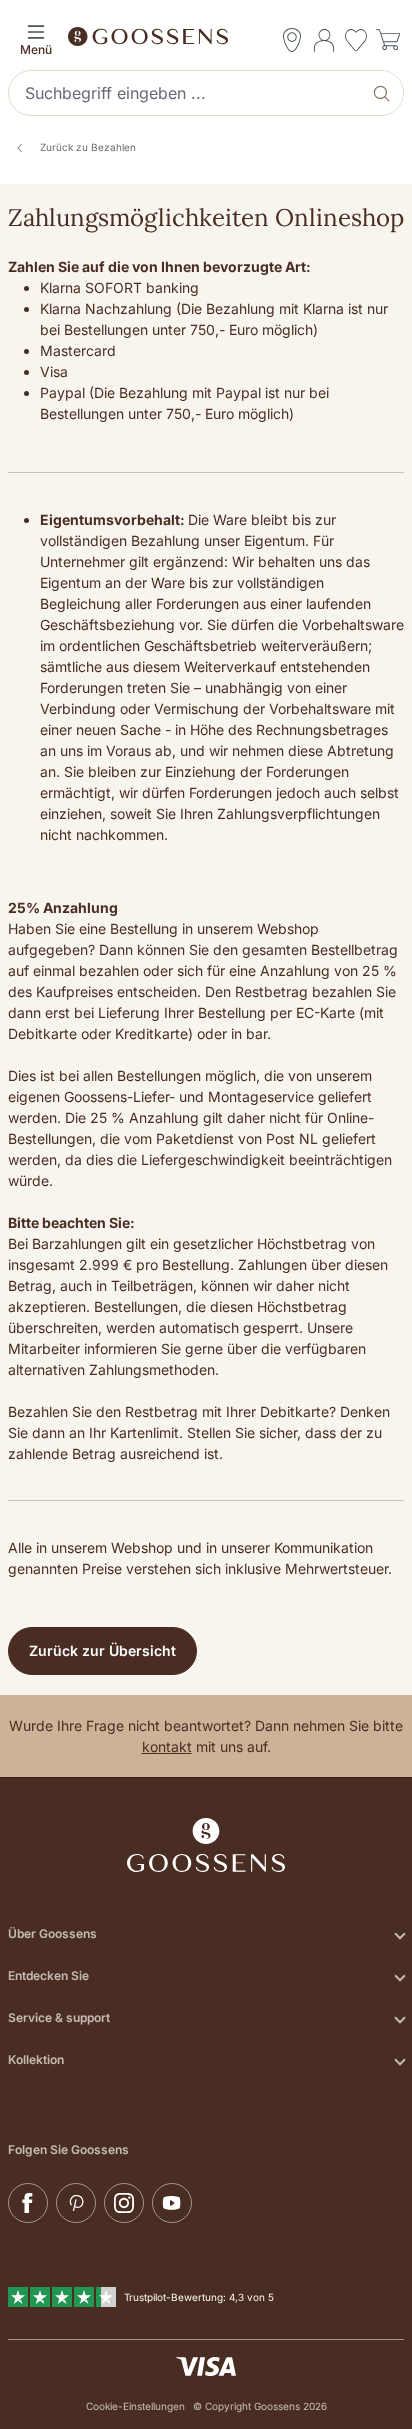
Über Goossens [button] (52, 1933)
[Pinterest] (76, 2203)
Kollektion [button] (36, 2059)
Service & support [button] (59, 2017)
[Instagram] (124, 2203)
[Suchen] (383, 93)
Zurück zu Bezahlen (88, 147)
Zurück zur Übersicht (102, 1650)
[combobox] (187, 93)
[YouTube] (172, 2203)
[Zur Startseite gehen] (206, 35)
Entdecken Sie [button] (48, 1975)
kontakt (167, 1746)
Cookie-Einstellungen (135, 2406)
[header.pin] (292, 40)
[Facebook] (28, 2203)
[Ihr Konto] (324, 40)
